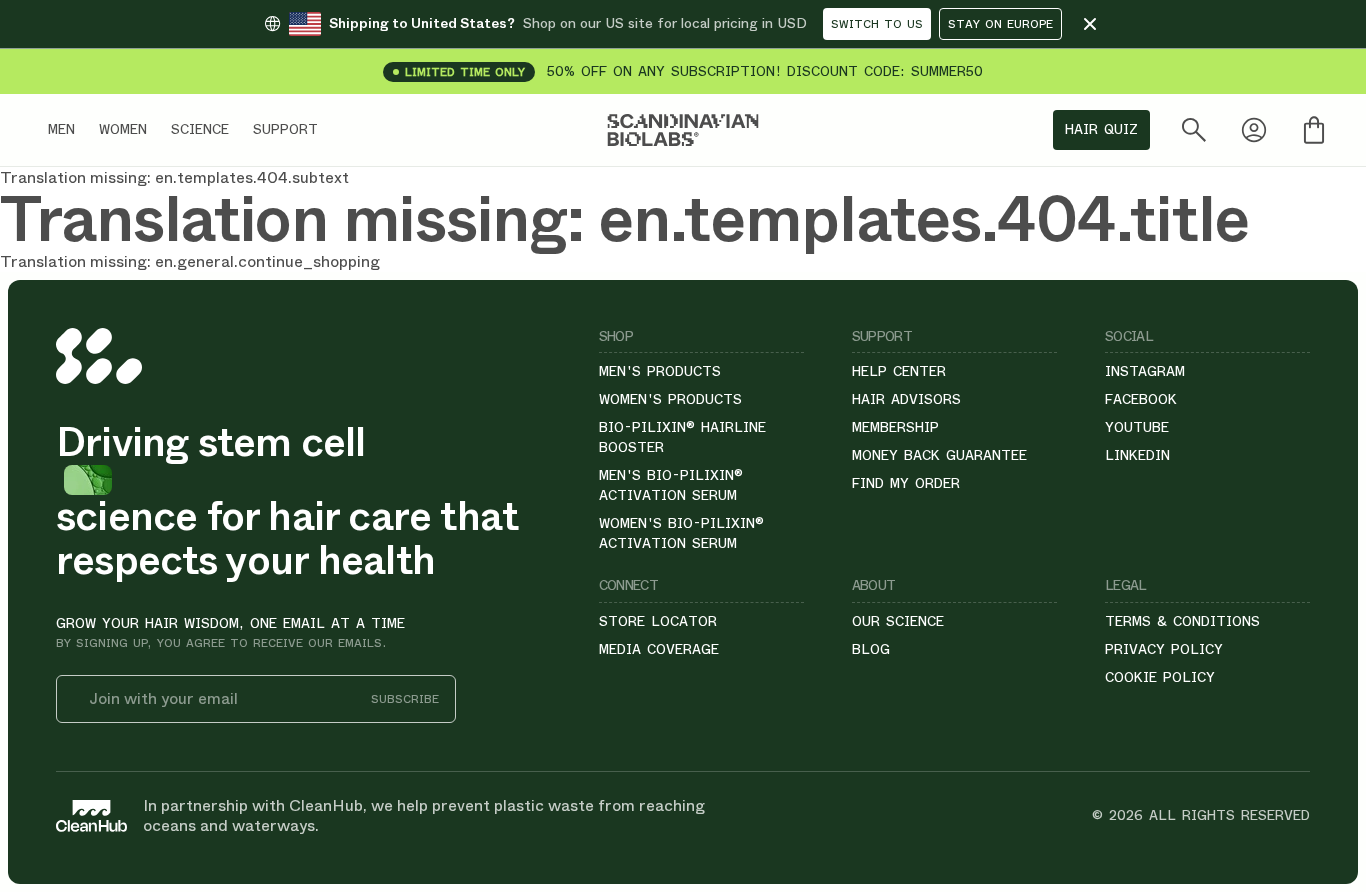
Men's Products (660, 371)
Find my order (906, 483)
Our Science (898, 621)
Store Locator (658, 621)
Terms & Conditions (1182, 621)
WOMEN (123, 129)
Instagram (1145, 371)
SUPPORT (285, 129)
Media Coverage (659, 649)
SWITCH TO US (877, 24)
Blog (871, 649)
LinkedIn (1137, 455)
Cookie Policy (1160, 677)
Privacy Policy (1164, 649)
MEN (61, 129)
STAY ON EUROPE (1000, 24)
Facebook (1141, 399)
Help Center (899, 371)
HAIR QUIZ (1101, 129)
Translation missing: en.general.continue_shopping (190, 261)
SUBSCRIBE (405, 699)
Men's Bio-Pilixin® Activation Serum (671, 485)
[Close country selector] (1090, 24)
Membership (895, 427)
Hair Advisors (906, 399)
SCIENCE (200, 129)
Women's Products (670, 399)
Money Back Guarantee (939, 455)
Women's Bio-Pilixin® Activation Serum (681, 533)
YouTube (1137, 427)
